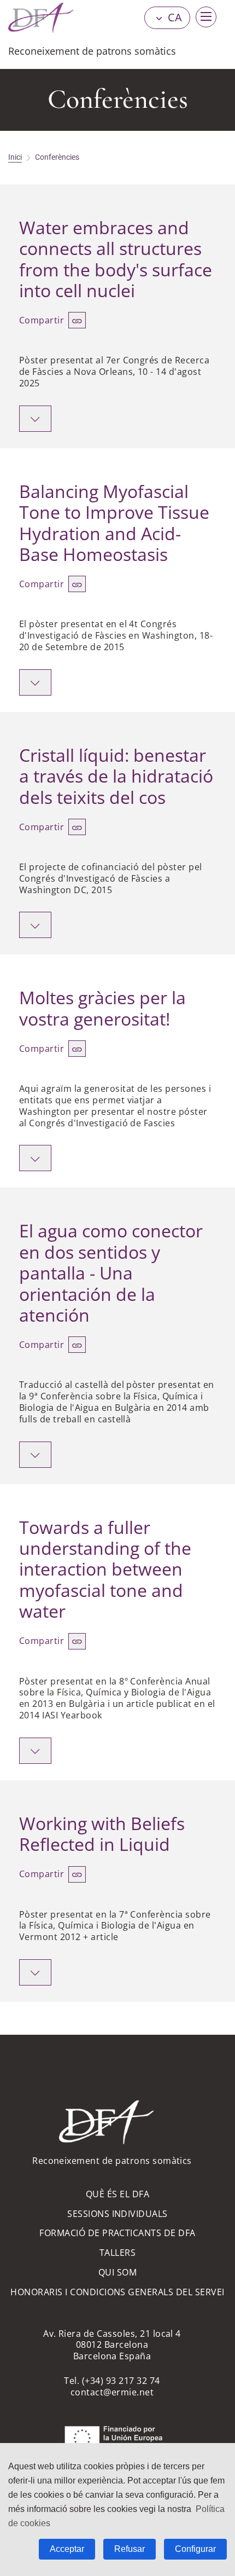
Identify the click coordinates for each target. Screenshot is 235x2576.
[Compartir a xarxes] (77, 320)
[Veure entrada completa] (35, 419)
